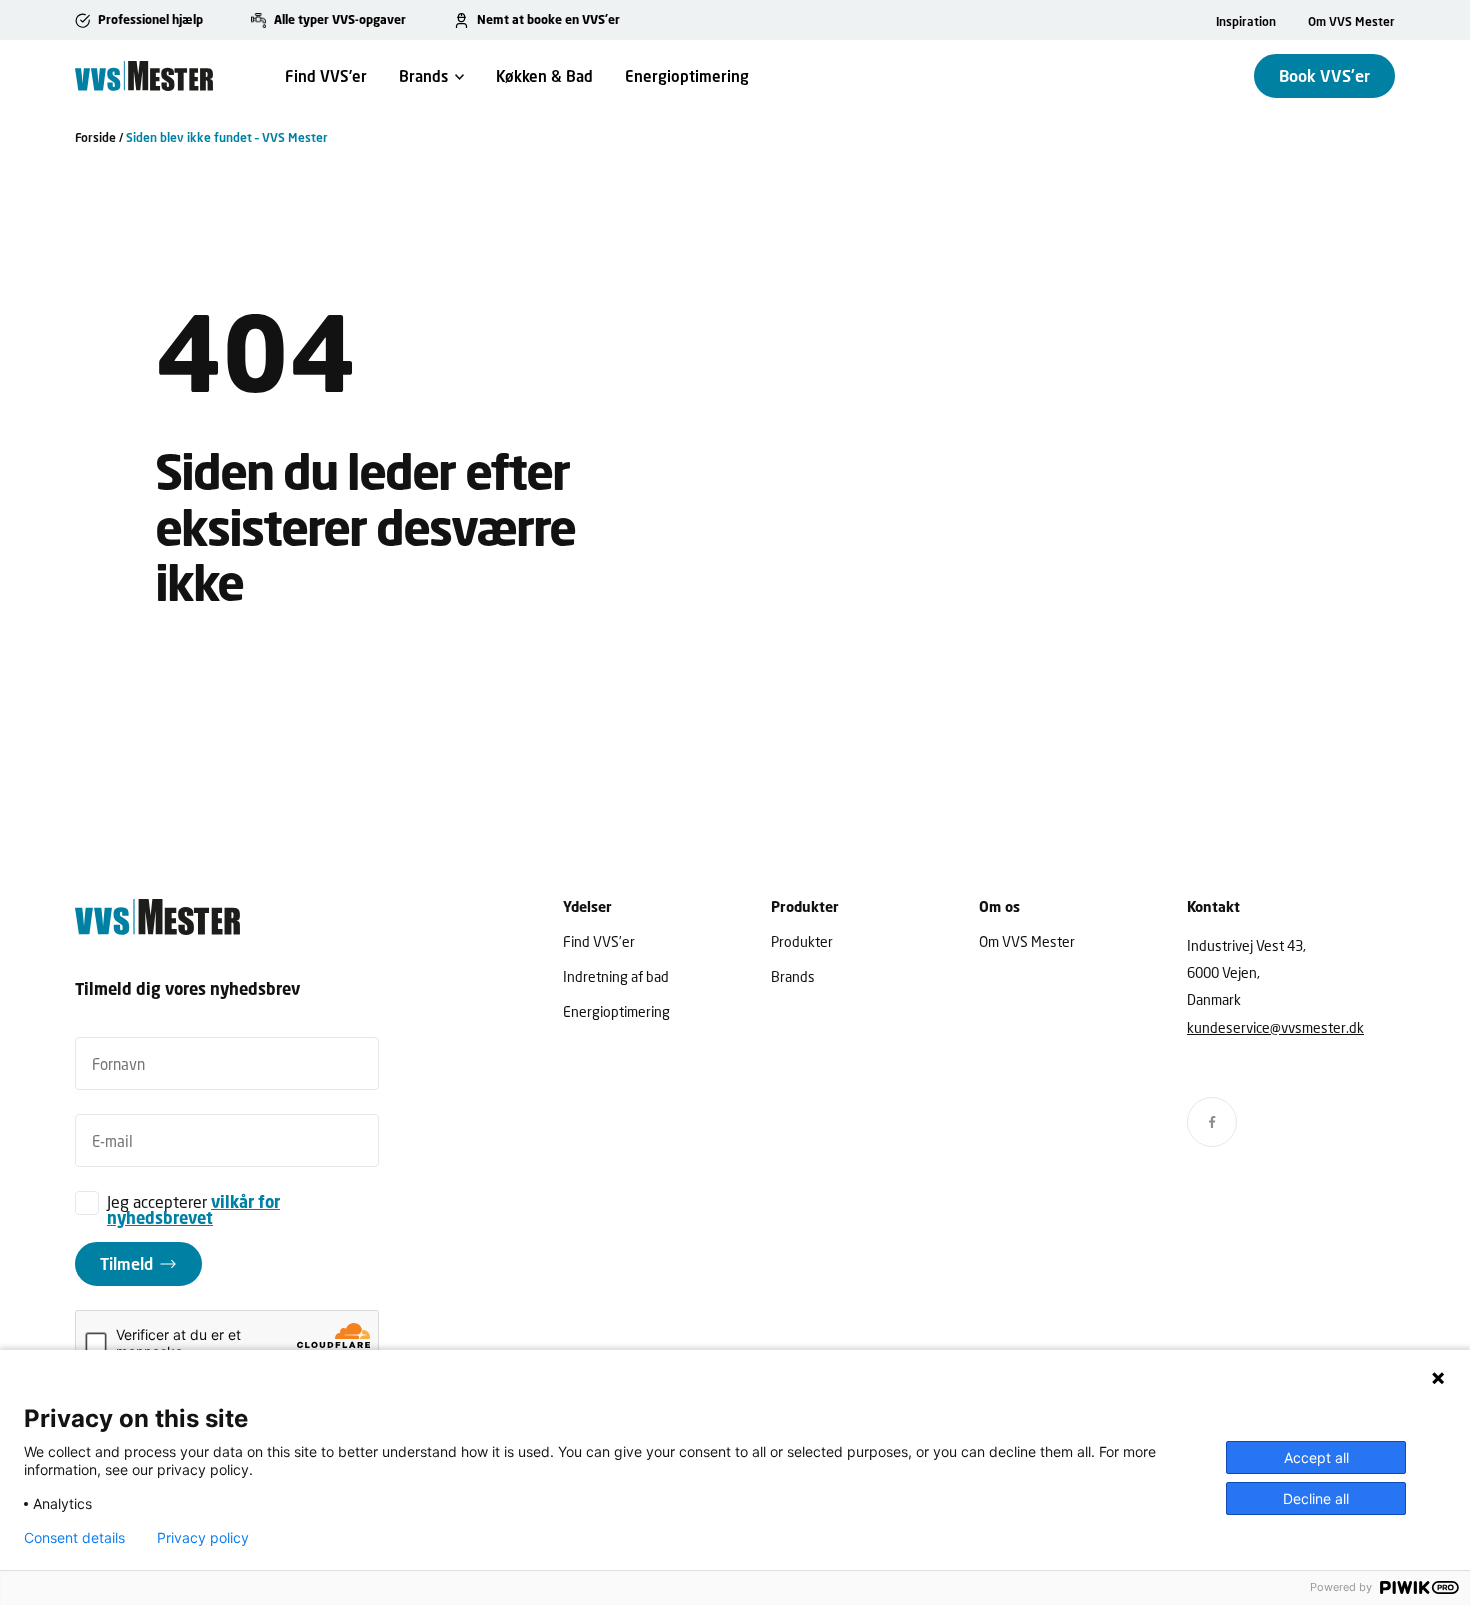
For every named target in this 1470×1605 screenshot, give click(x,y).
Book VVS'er (1324, 75)
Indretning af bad (616, 976)
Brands (423, 76)
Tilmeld (126, 1263)
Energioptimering (687, 76)
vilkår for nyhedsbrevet (193, 1210)
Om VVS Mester (1351, 21)
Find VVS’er (326, 76)
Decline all (1316, 1498)
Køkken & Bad (544, 76)
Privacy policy (203, 1538)
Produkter (802, 941)
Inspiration (1246, 21)
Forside (95, 137)
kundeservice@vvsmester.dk (1275, 1027)
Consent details (74, 1538)
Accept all (1316, 1457)
